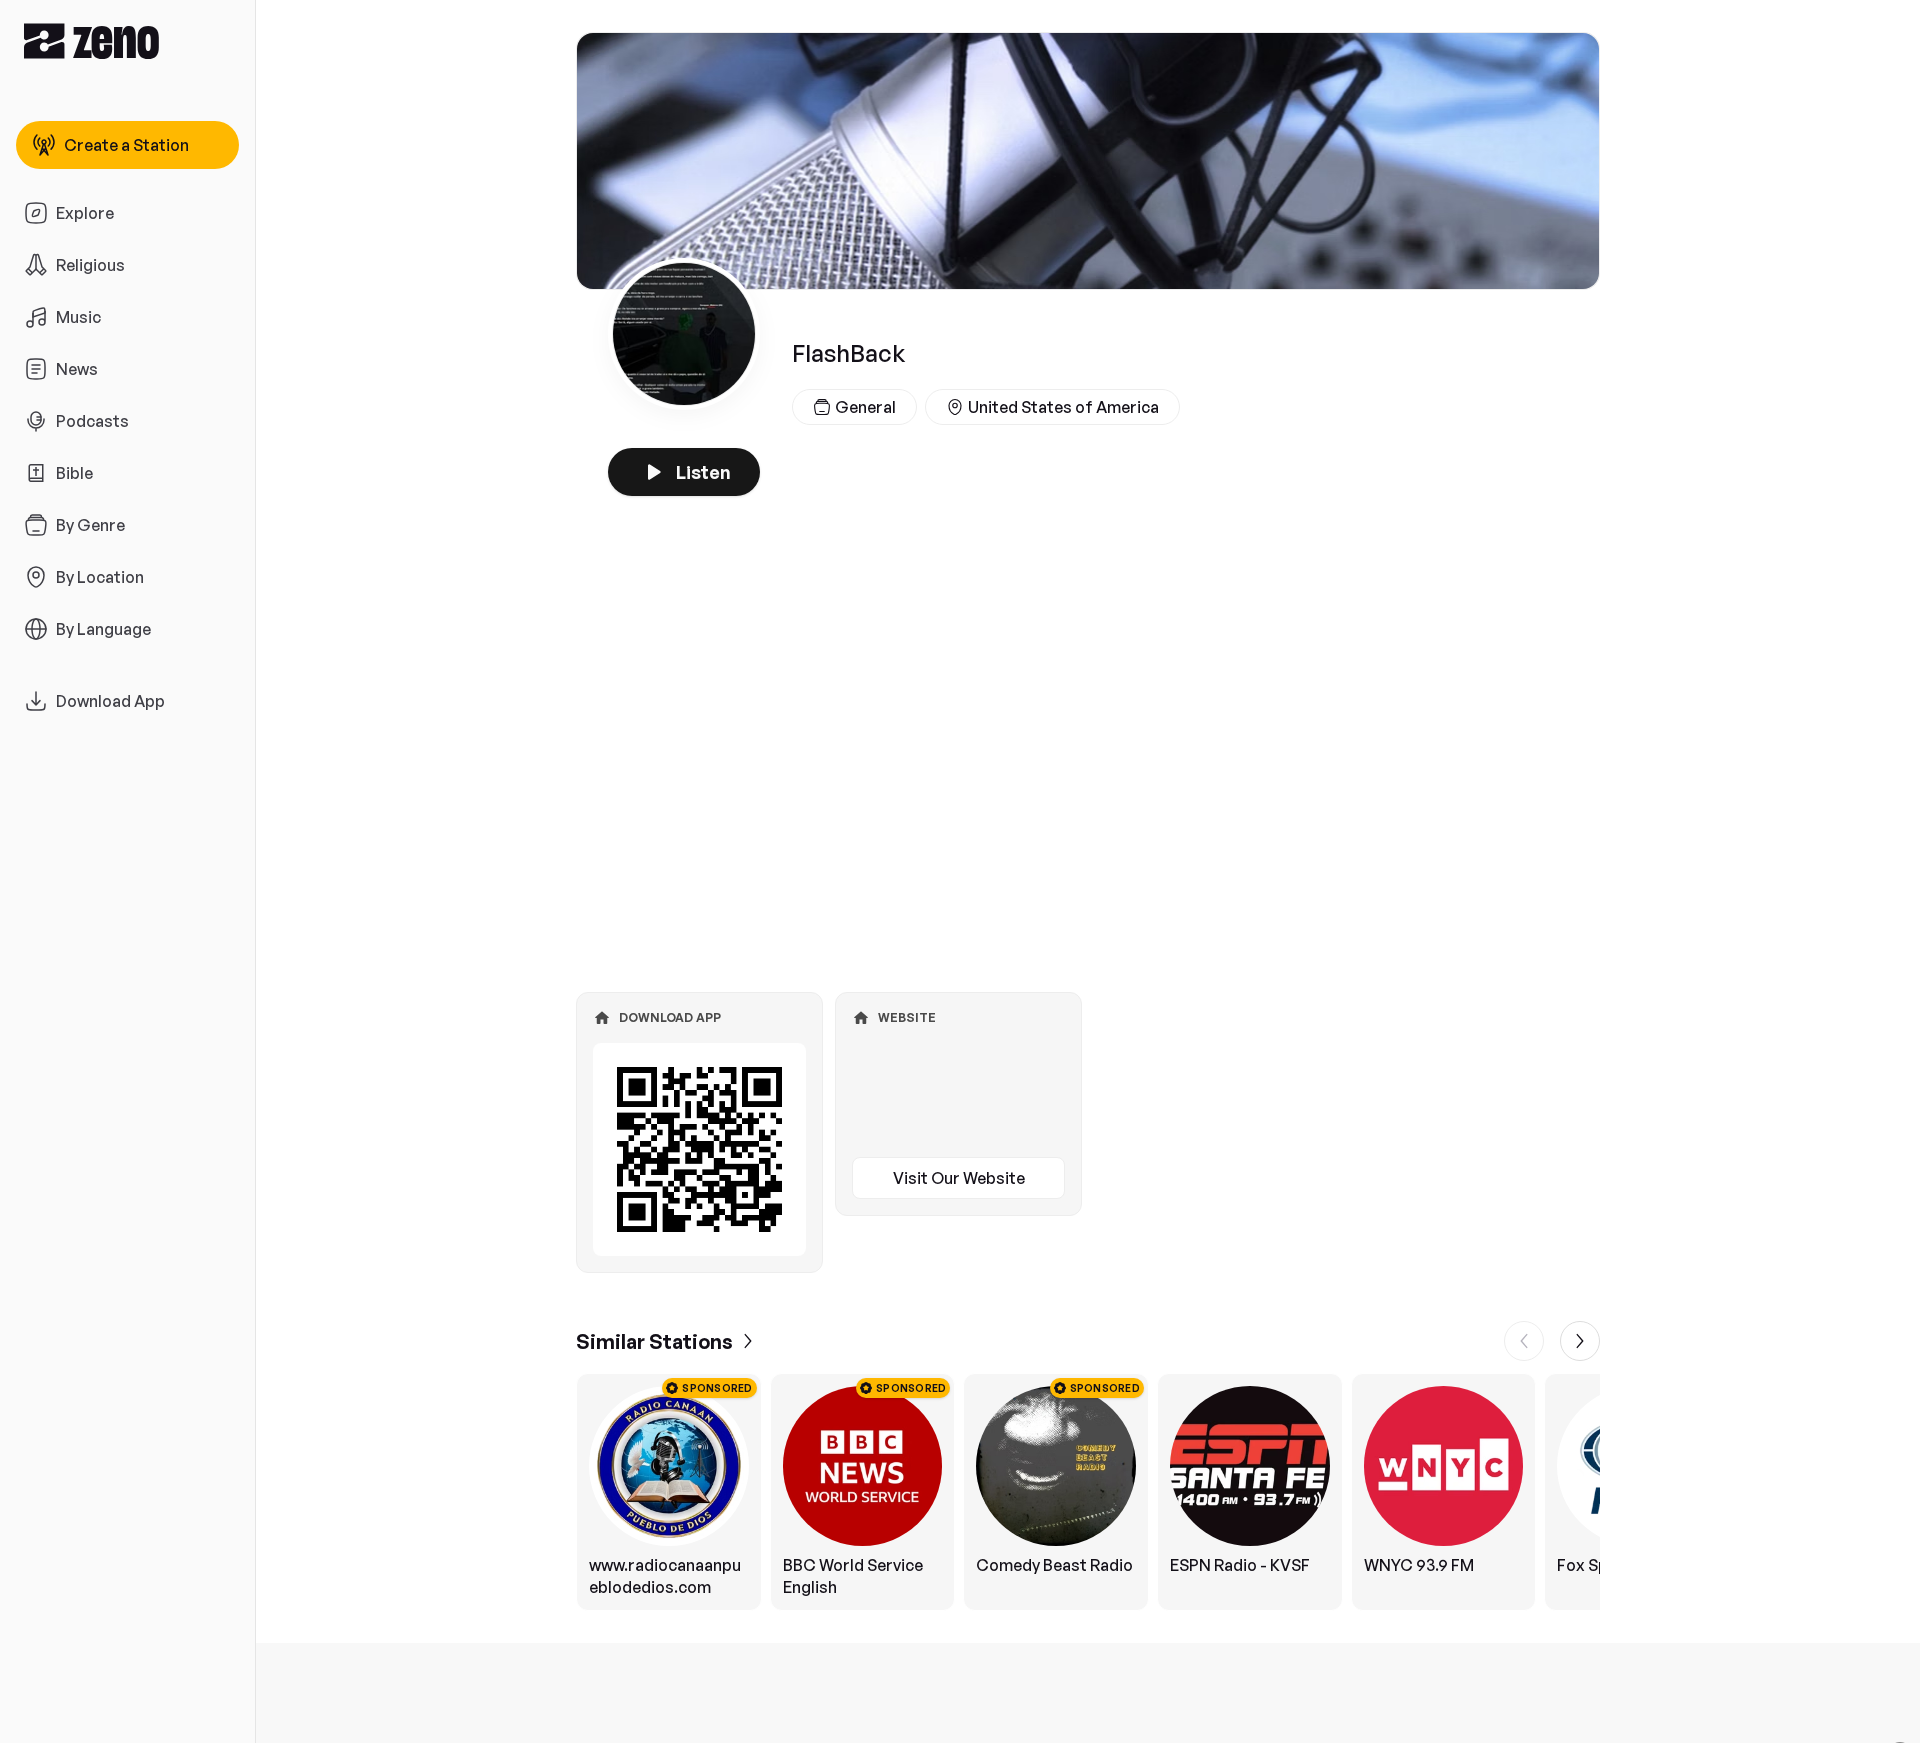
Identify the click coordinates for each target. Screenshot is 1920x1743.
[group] (1088, 1492)
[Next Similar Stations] (1580, 1341)
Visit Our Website (959, 1178)
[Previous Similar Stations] (1524, 1341)
